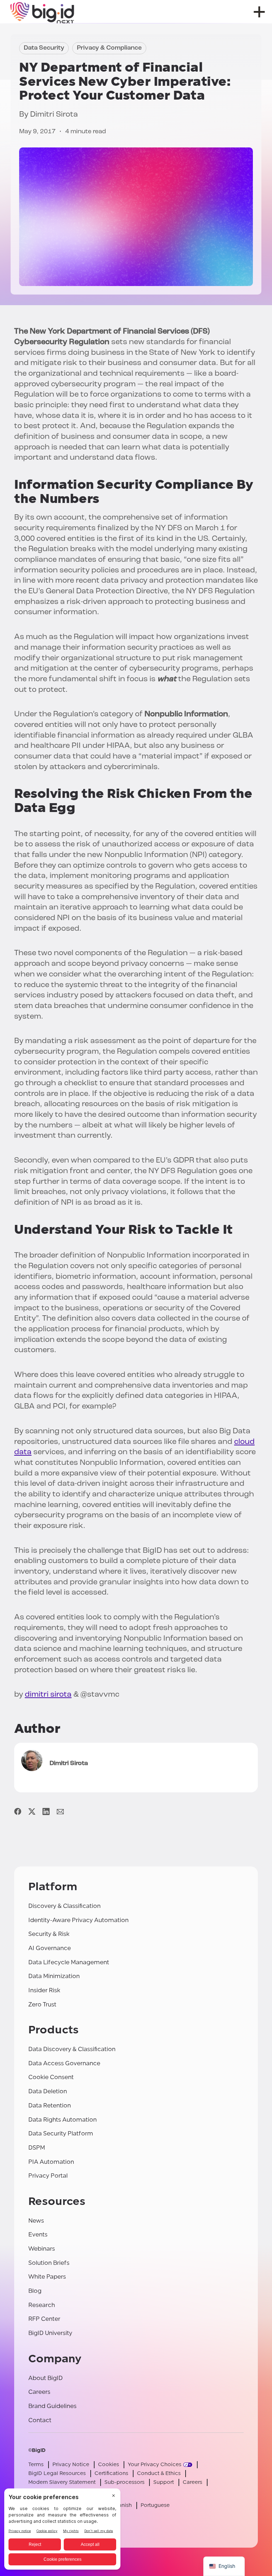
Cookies (109, 2465)
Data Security (44, 48)
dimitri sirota (48, 1695)
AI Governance (50, 1948)
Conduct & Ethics (159, 2473)
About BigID (46, 2378)
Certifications (111, 2473)
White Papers (47, 2277)
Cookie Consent (51, 2077)
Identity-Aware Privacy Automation (78, 1920)
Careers (39, 2392)
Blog (35, 2291)
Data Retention (50, 2105)
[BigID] (42, 12)
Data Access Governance (64, 2063)
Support (164, 2482)
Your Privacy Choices (155, 2465)
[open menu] (259, 12)
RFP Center (44, 2319)
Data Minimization (54, 1976)
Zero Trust (42, 2004)
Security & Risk (49, 1934)
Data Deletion (48, 2091)
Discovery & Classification (64, 1906)
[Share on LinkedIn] (46, 1812)
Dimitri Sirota (54, 115)
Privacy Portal (48, 2176)
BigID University (50, 2333)
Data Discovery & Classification (72, 2049)
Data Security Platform (61, 2133)
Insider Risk (44, 1990)
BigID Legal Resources (57, 2473)
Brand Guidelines (52, 2406)
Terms (36, 2465)
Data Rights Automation (63, 2120)
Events (38, 2235)
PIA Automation (51, 2162)
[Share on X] (32, 1812)
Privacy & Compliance (109, 48)
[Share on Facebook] (18, 1812)
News (36, 2221)
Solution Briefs (49, 2263)
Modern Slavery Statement (62, 2482)
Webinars (42, 2249)
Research (42, 2305)
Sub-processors (124, 2482)
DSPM (37, 2148)
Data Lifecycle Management (69, 1962)
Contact (40, 2420)
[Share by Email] (60, 1812)
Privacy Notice (71, 2465)
